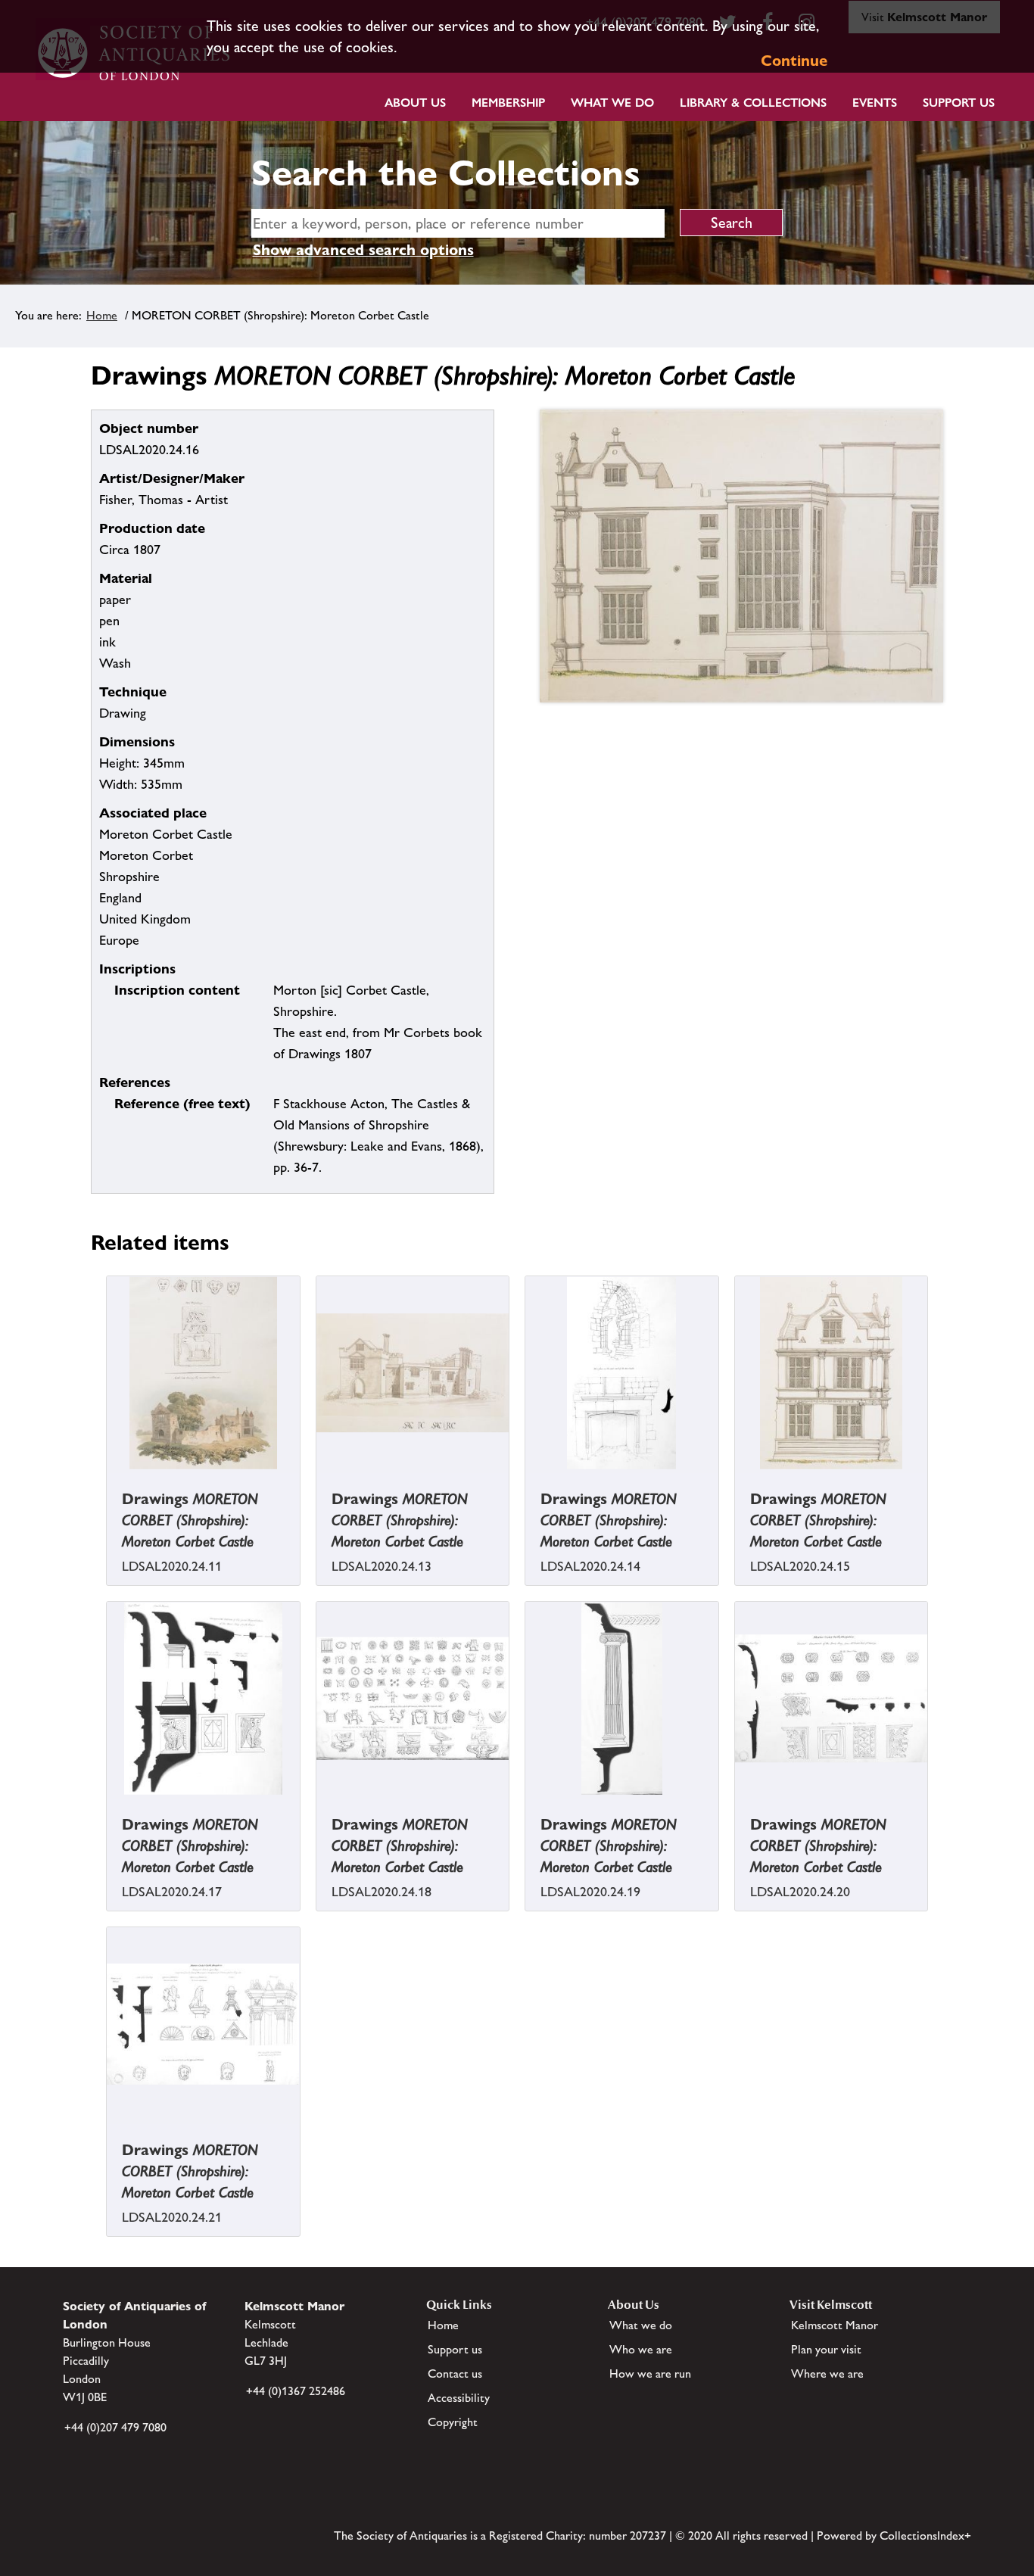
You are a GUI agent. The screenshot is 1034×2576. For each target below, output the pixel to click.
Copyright (453, 2422)
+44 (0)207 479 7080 (115, 2427)
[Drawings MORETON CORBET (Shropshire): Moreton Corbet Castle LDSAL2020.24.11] (108, 1480)
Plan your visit (826, 2349)
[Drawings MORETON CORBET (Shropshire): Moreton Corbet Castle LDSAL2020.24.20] (737, 1805)
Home (102, 315)
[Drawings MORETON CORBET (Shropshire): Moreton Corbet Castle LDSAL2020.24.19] (527, 1805)
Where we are (827, 2374)
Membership (508, 103)
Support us (455, 2349)
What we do (612, 103)
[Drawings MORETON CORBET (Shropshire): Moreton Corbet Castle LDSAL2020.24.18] (318, 1805)
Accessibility (459, 2398)
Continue (794, 61)
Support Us (959, 103)
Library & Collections (753, 103)
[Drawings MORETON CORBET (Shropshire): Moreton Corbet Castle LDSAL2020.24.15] (737, 1480)
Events (875, 103)
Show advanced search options (363, 250)
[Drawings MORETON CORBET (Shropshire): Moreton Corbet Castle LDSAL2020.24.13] (318, 1480)
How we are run (650, 2374)
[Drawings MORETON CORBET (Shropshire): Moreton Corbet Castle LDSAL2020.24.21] (108, 2131)
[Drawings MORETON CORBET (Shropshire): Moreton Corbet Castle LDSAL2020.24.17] (108, 1805)
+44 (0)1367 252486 (296, 2391)
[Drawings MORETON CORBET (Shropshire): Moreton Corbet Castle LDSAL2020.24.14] (527, 1480)
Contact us (455, 2374)
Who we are (641, 2349)
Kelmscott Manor (835, 2325)
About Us (415, 103)
